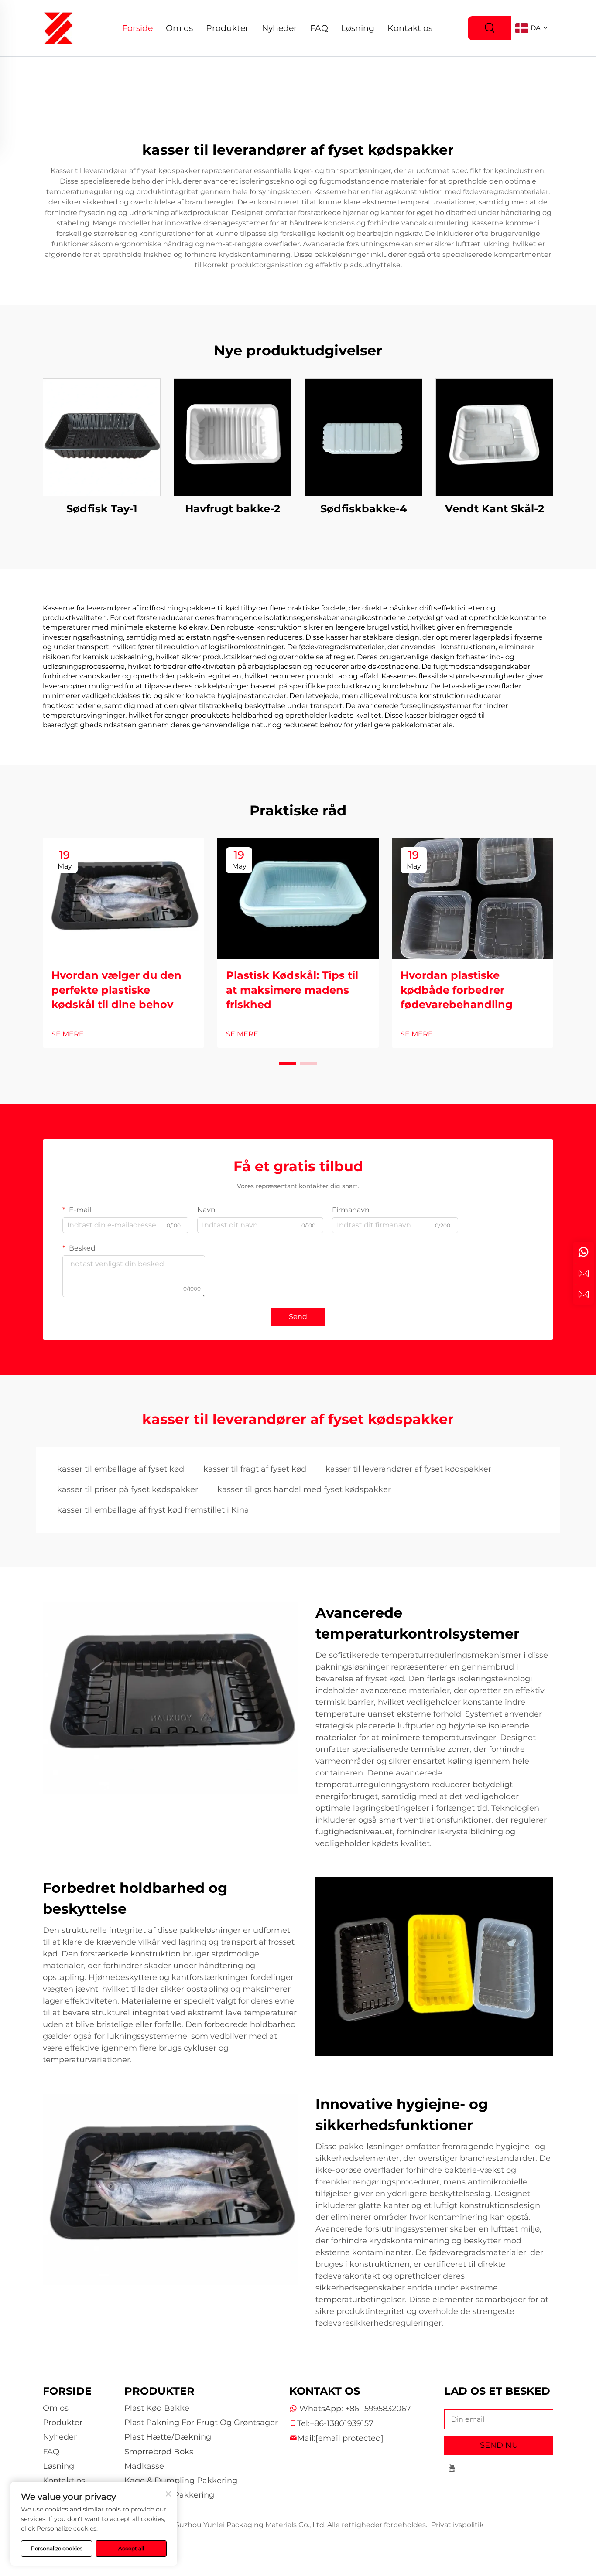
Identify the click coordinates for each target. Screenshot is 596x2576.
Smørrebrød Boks (159, 2452)
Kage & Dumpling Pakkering (181, 2481)
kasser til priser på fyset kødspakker (128, 1489)
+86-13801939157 (342, 2423)
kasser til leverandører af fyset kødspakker (408, 1469)
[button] (288, 1063)
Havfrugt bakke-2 (233, 509)
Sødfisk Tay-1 (102, 509)
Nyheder (279, 28)
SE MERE (68, 1034)
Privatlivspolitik (457, 2525)
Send (298, 1317)
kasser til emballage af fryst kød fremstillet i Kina (153, 1510)
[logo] (58, 28)
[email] (583, 1273)
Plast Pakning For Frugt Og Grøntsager (201, 2423)
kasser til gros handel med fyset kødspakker (304, 1489)
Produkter (227, 28)
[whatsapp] (583, 1252)
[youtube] (452, 2469)
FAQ (319, 28)
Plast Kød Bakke (157, 2408)
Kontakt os (410, 28)
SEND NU (499, 2445)
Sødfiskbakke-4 (364, 509)
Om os (179, 28)
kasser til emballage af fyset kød (121, 1469)
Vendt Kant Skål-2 (495, 509)
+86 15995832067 (378, 2409)
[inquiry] (583, 1294)
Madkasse (144, 2466)
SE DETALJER (102, 437)
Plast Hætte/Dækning (168, 2437)
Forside (137, 28)
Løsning (358, 28)
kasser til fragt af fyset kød (255, 1469)
